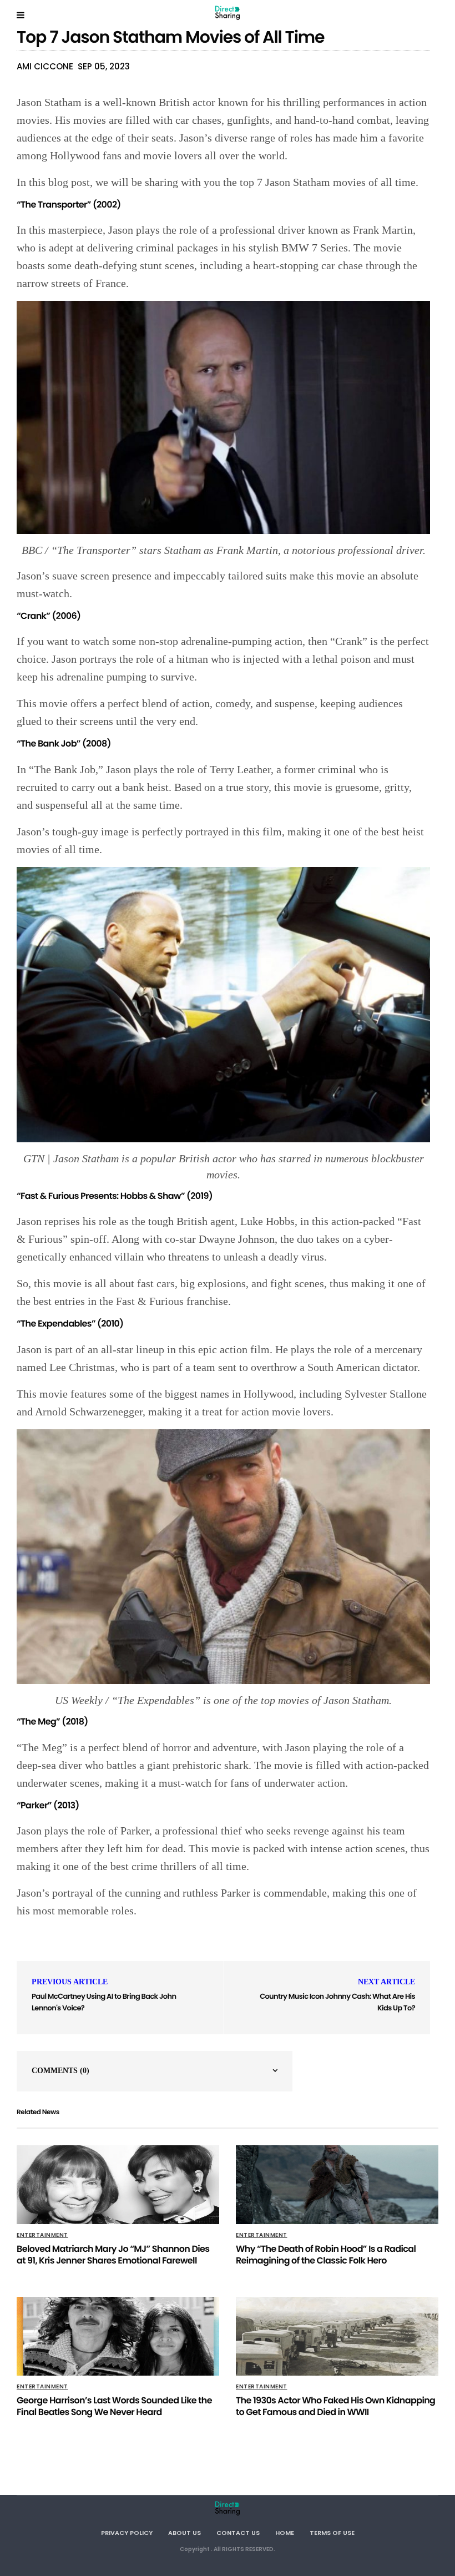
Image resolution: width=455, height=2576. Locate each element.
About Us (184, 2533)
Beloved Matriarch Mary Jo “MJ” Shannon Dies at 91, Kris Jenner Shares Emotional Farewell (113, 2255)
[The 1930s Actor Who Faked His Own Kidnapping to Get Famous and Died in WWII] (337, 2336)
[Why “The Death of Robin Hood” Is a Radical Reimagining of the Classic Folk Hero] (337, 2185)
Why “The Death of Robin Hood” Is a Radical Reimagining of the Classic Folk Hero (326, 2255)
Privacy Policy (127, 2533)
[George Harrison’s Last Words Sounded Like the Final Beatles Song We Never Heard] (118, 2336)
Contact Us (238, 2533)
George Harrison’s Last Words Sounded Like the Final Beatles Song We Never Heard (114, 2406)
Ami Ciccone (45, 66)
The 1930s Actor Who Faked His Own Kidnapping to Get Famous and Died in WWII (335, 2406)
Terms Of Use (332, 2533)
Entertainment (42, 2235)
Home (285, 2533)
